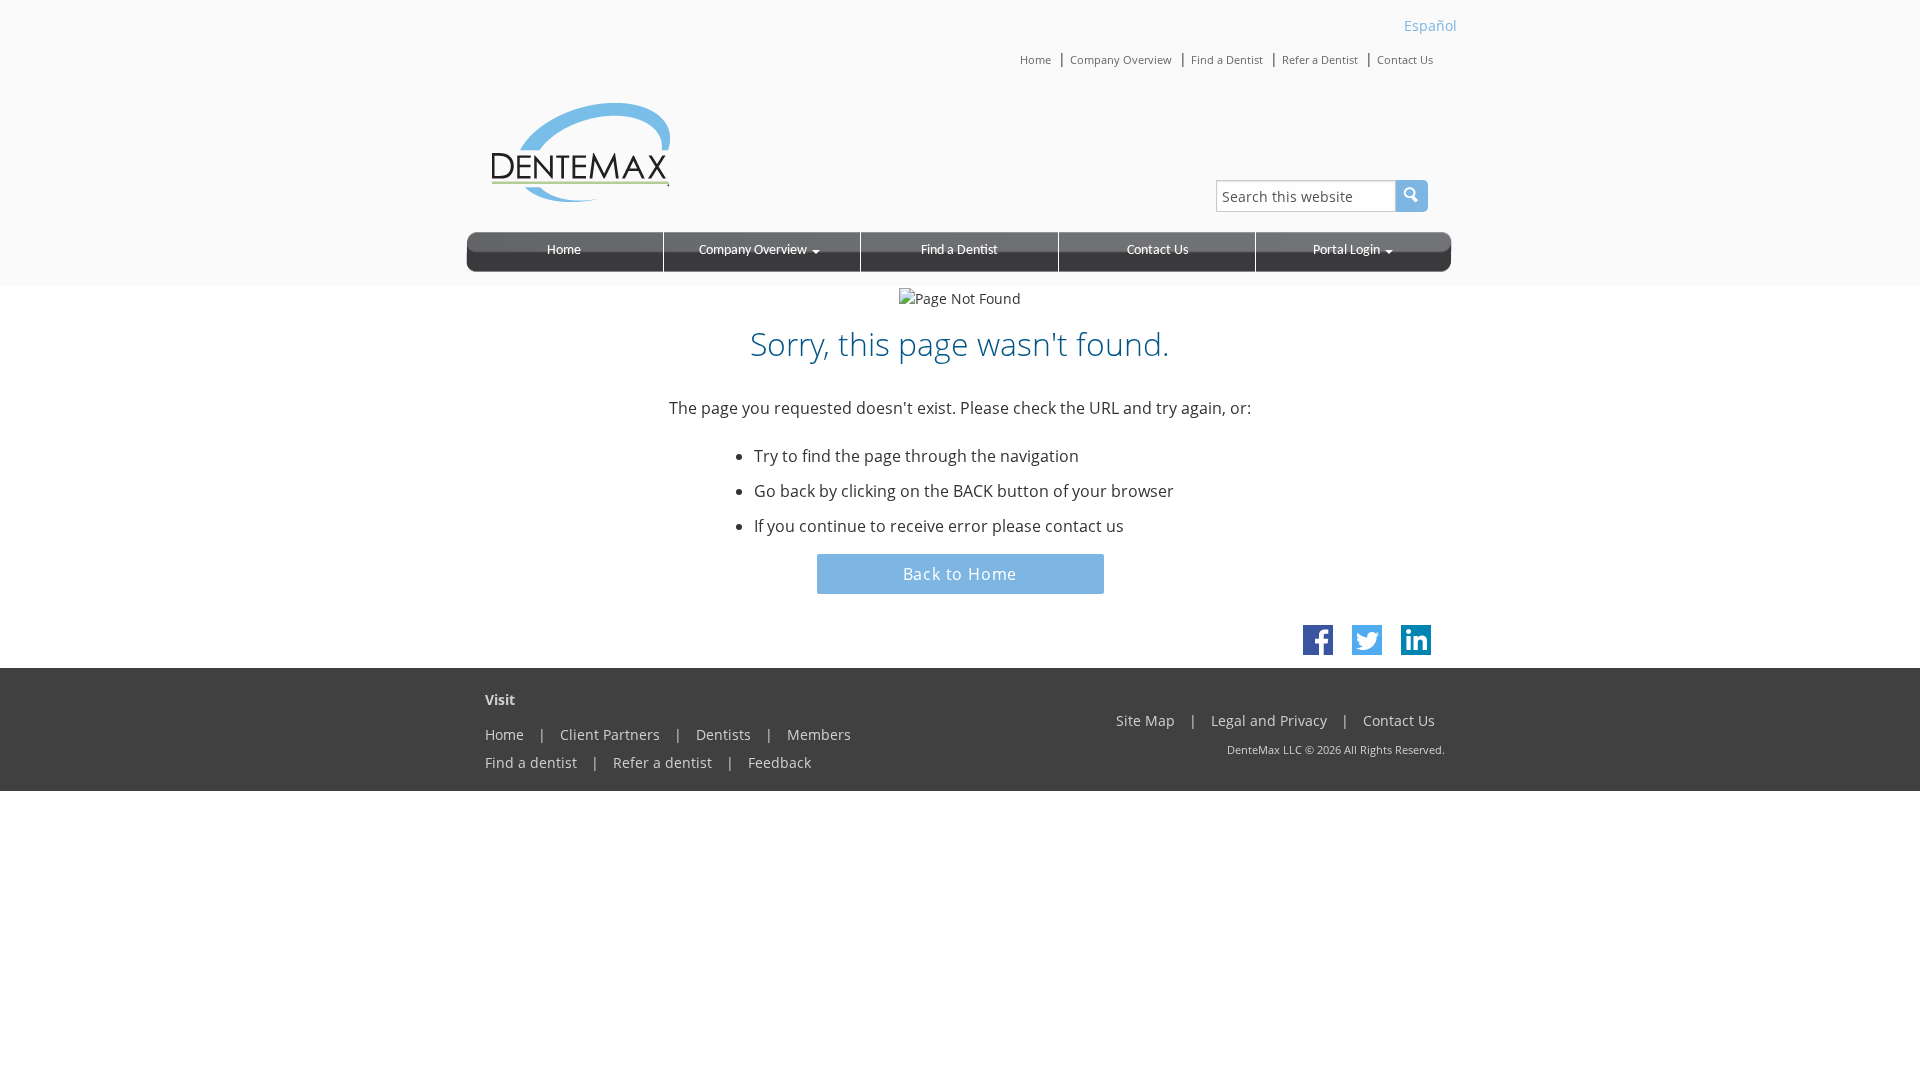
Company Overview (1121, 59)
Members (819, 734)
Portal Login (1346, 250)
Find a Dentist (1227, 59)
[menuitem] (565, 252)
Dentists (723, 734)
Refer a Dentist (1320, 59)
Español (1430, 25)
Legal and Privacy (1269, 720)
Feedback (779, 762)
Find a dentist (531, 762)
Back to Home (960, 574)
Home (1035, 59)
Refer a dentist (662, 762)
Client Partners (610, 734)
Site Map (1145, 720)
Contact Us (1405, 59)
